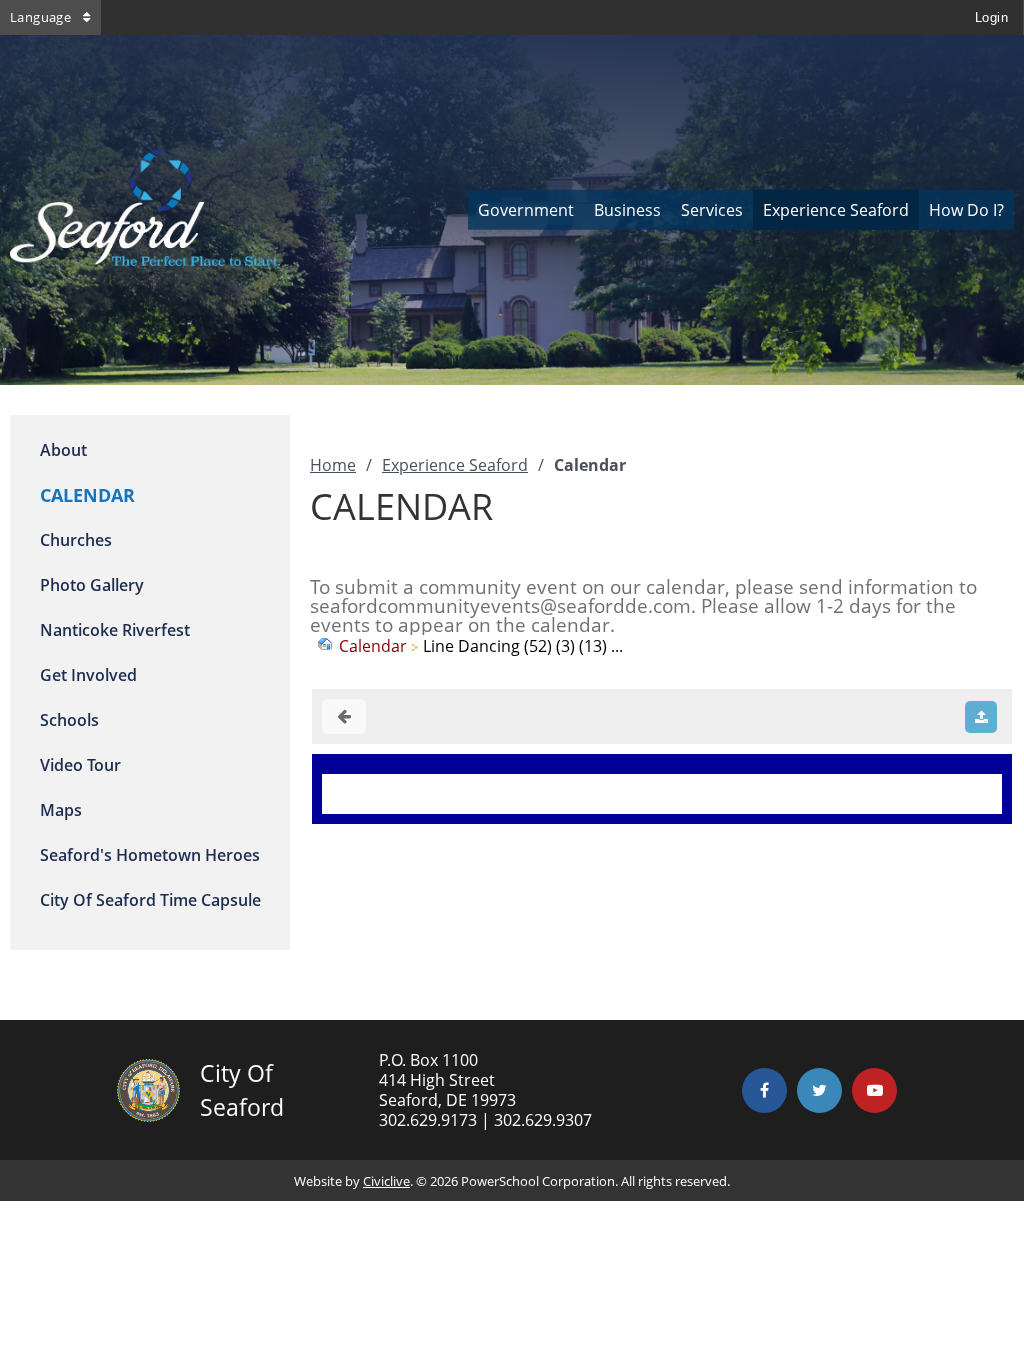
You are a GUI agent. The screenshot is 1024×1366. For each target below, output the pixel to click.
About (63, 450)
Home (333, 465)
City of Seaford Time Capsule (150, 900)
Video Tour (80, 765)
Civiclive (386, 1181)
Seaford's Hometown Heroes (150, 855)
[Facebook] (764, 1090)
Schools (69, 720)
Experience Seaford (455, 465)
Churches (76, 540)
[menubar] (741, 210)
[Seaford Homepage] (145, 260)
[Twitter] (819, 1090)
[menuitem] (526, 210)
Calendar (373, 646)
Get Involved (88, 675)
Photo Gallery (92, 585)
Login (991, 17)
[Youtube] (874, 1090)
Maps (61, 810)
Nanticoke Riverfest (115, 630)
